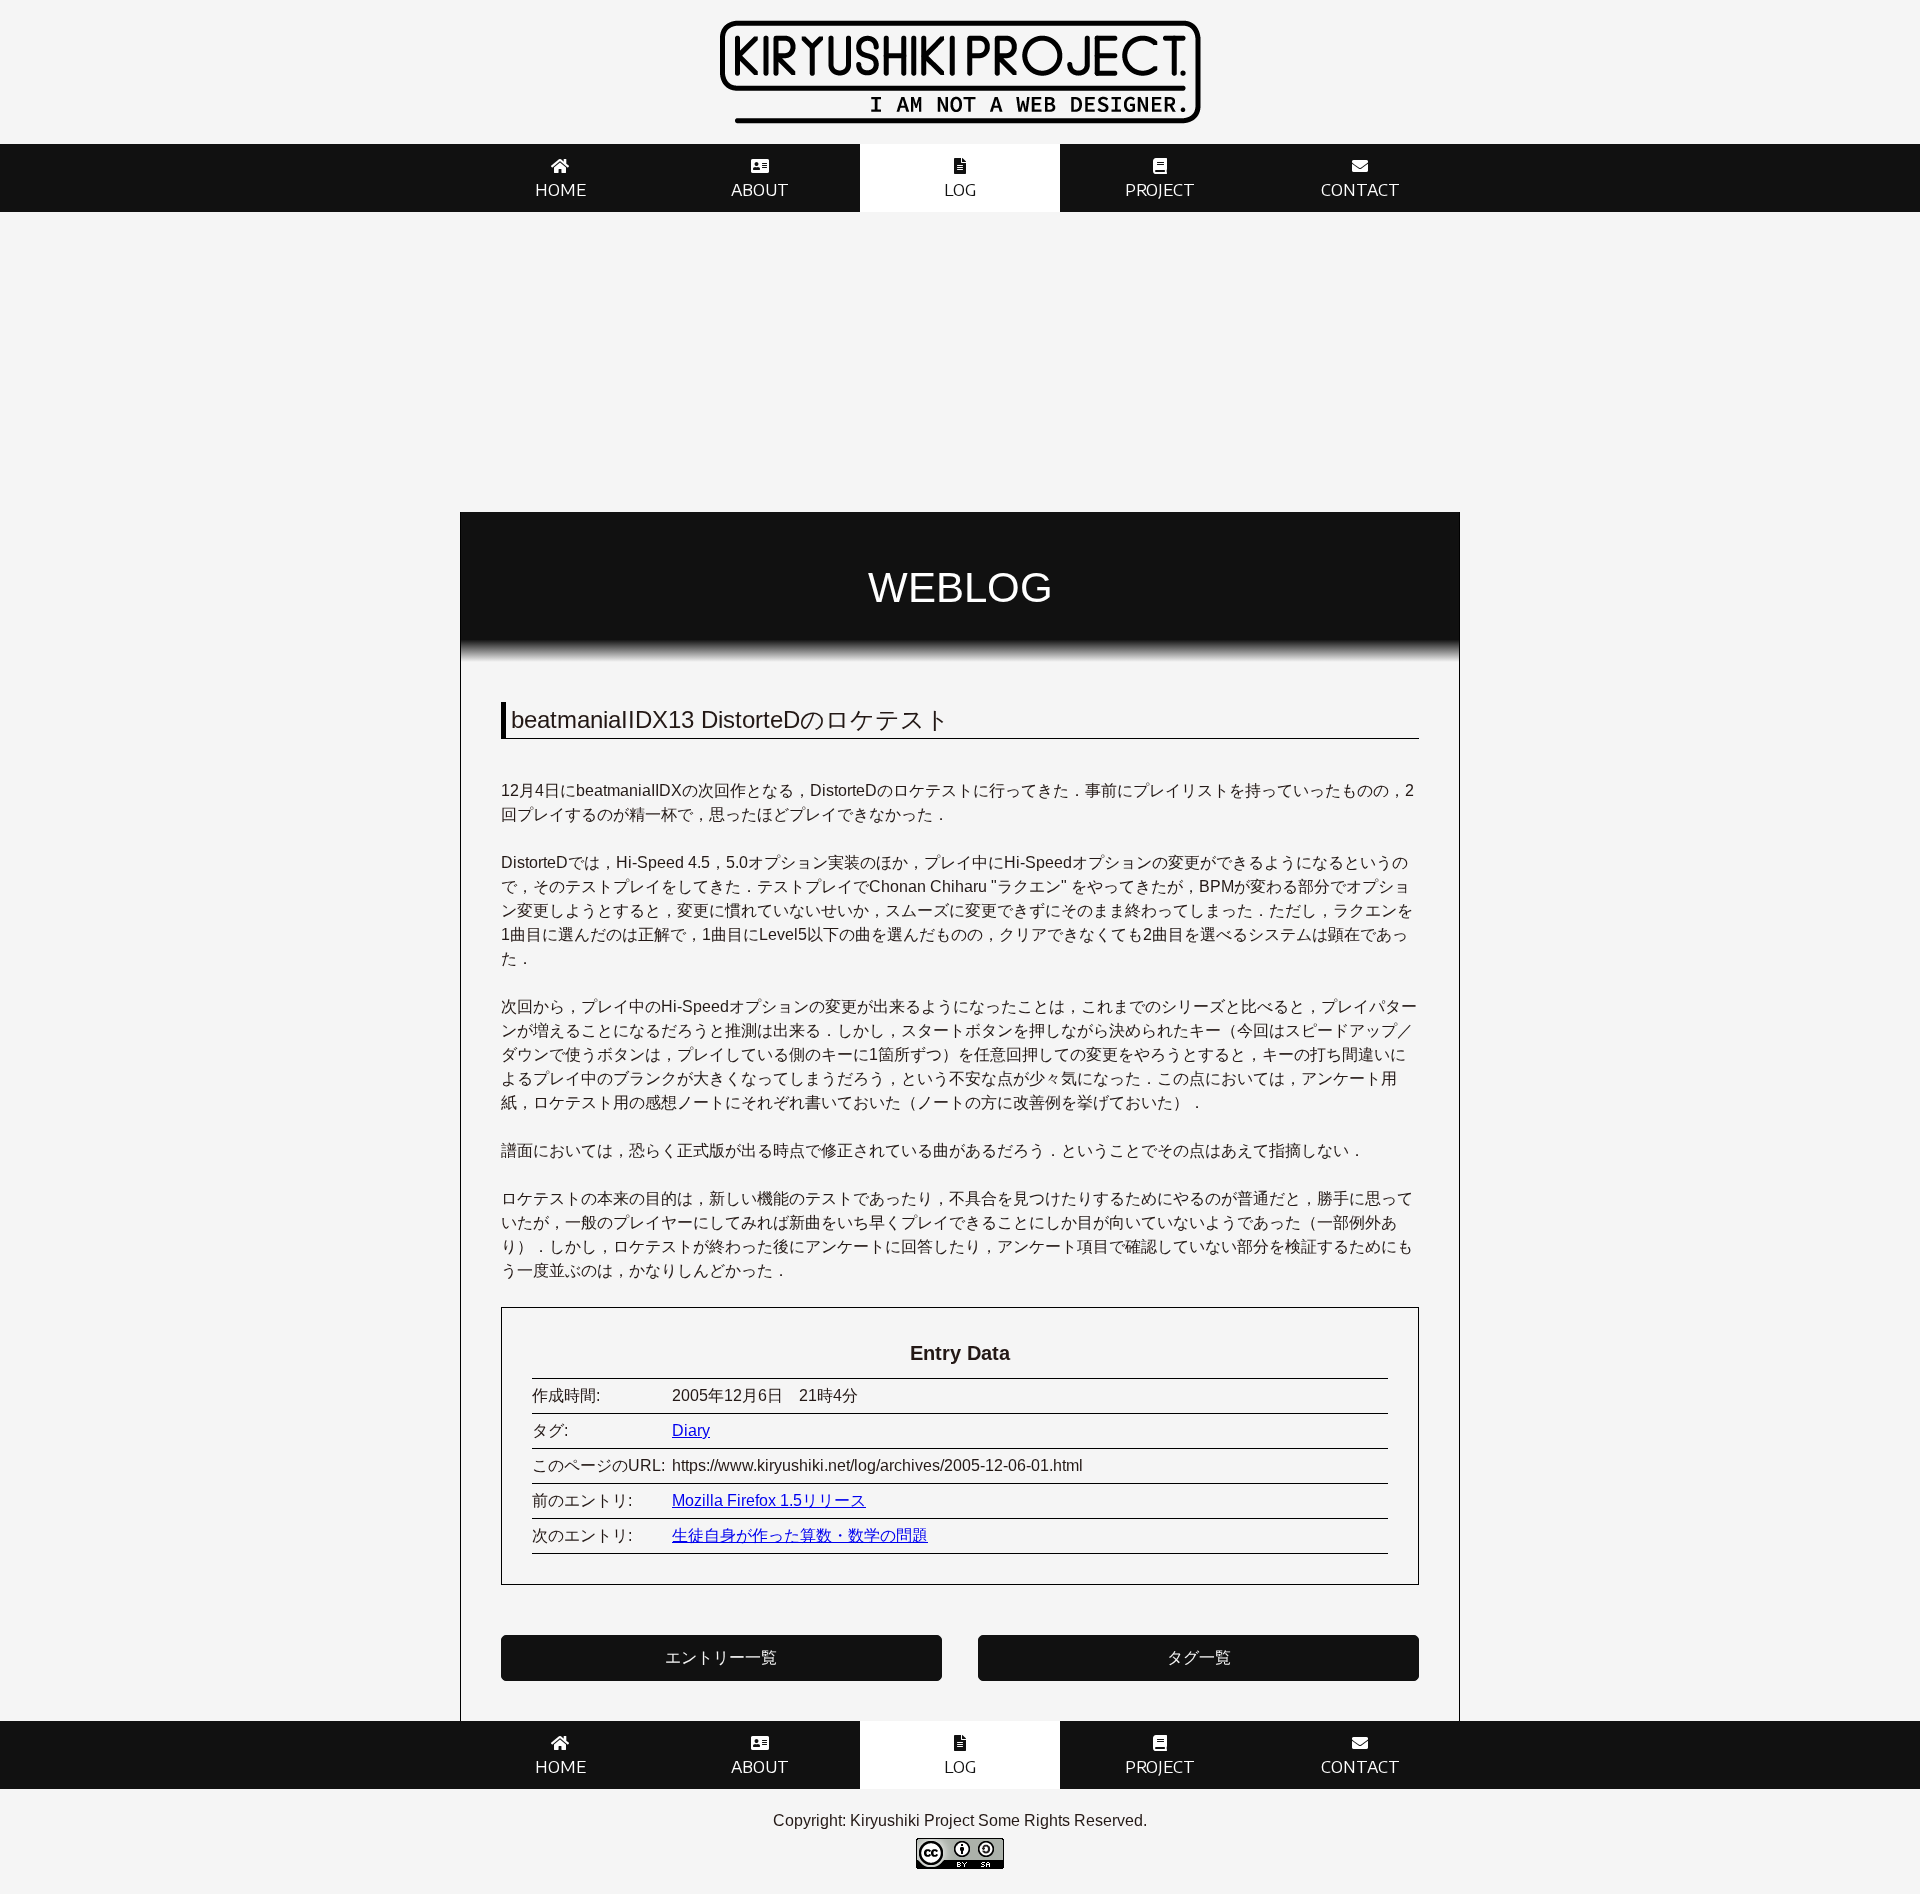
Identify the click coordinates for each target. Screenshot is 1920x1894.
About (760, 190)
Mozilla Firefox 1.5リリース (769, 1500)
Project (1160, 190)
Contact (1360, 190)
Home (560, 190)
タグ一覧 (1199, 1657)
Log (960, 190)
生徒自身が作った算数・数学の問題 (800, 1535)
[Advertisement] (960, 362)
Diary (691, 1430)
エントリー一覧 (721, 1657)
